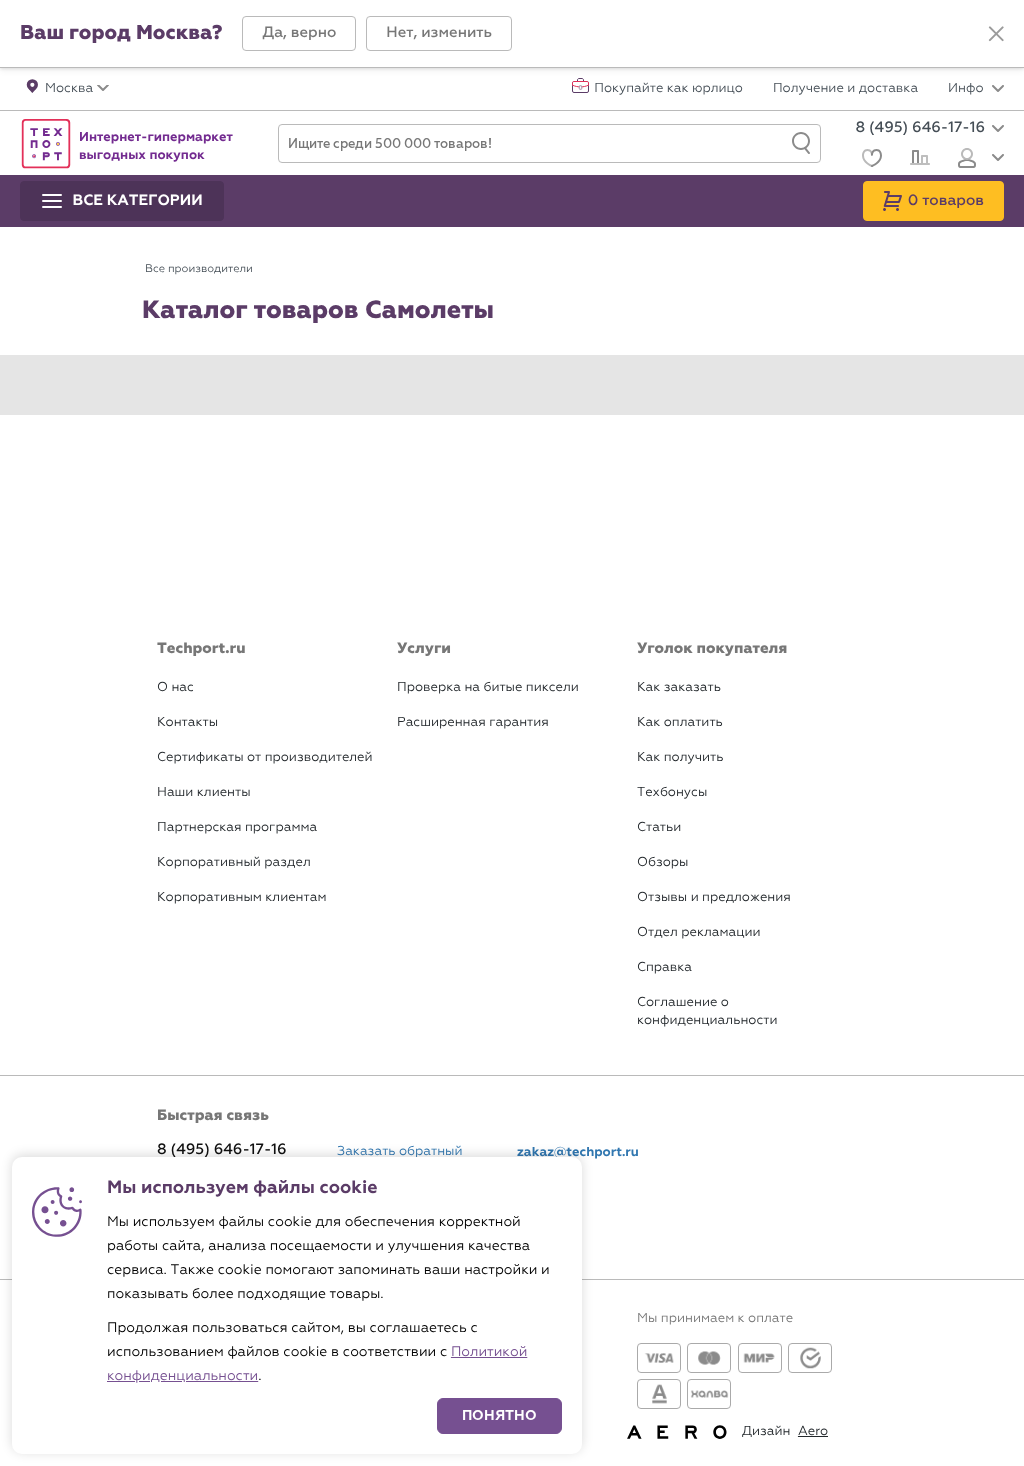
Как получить (680, 757)
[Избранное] (869, 160)
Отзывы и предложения (714, 897)
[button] (299, 33)
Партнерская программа (237, 827)
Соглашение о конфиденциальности (707, 1011)
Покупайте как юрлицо (668, 89)
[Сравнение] (917, 160)
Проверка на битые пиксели (488, 687)
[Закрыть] (996, 34)
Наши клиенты (204, 792)
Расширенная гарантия (473, 722)
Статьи (659, 827)
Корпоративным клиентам (241, 897)
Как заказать (679, 687)
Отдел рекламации (699, 932)
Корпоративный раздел (234, 862)
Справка (664, 967)
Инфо (967, 89)
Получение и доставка (845, 89)
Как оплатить (680, 722)
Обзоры (662, 862)
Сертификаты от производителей (265, 757)
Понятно (499, 1415)
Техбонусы (672, 792)
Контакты (187, 722)
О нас (175, 687)
